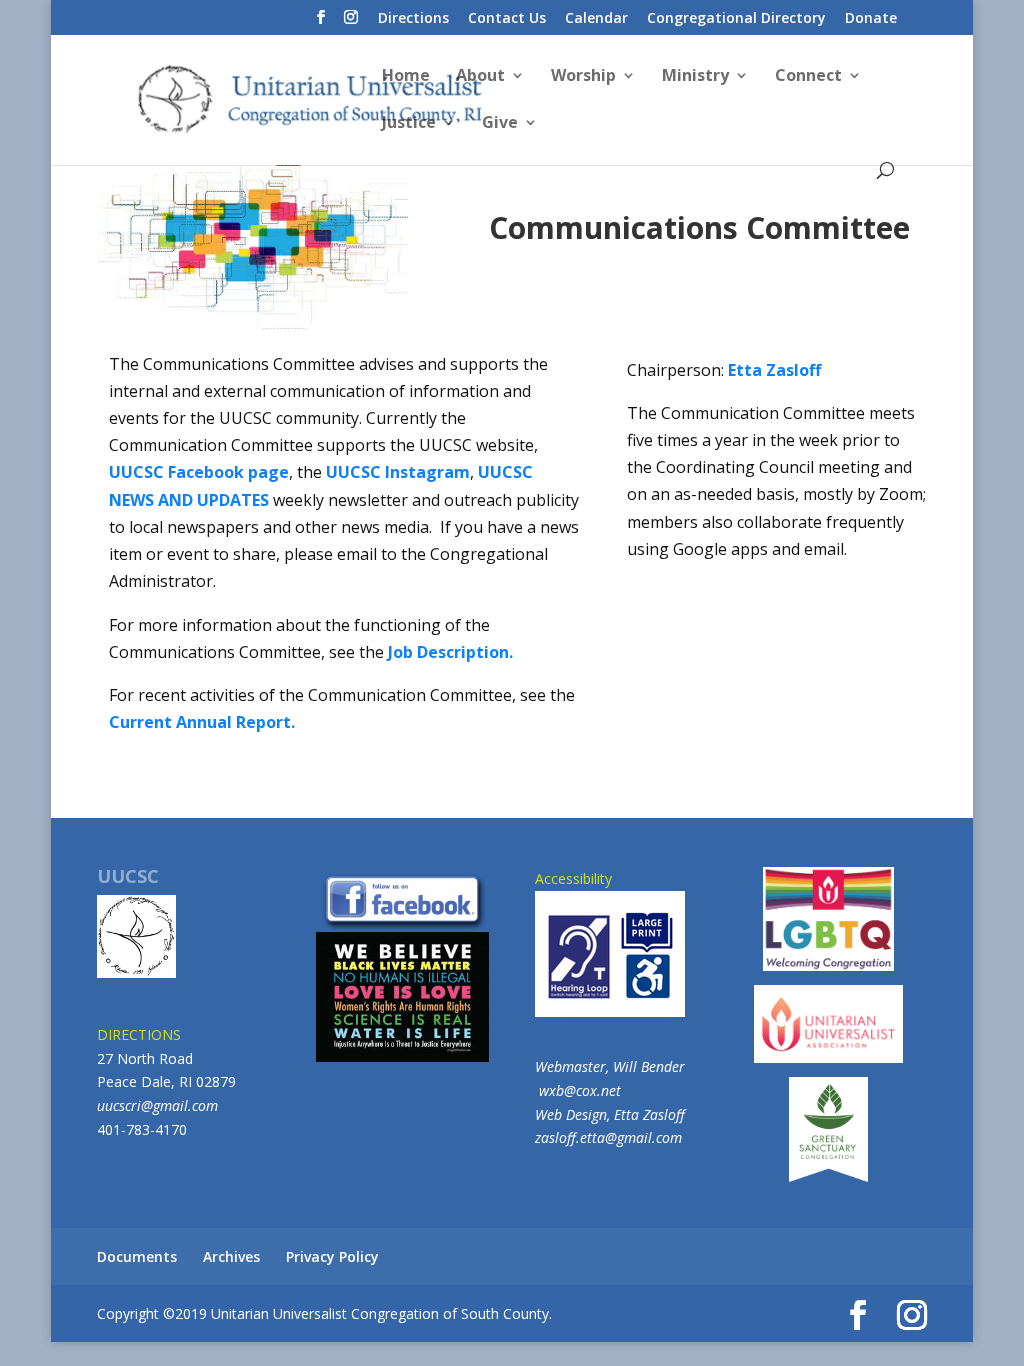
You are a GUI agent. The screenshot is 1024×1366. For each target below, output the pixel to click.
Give (500, 124)
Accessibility (573, 878)
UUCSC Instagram (398, 472)
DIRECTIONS (139, 1034)
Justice (409, 124)
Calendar (596, 19)
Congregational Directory (736, 19)
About (480, 77)
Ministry (695, 77)
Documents (137, 1256)
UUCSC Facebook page (199, 472)
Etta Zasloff (774, 370)
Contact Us (507, 19)
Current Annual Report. (202, 722)
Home (406, 77)
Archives (231, 1256)
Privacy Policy (332, 1256)
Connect (808, 77)
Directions (413, 19)
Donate (871, 19)
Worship (583, 77)
